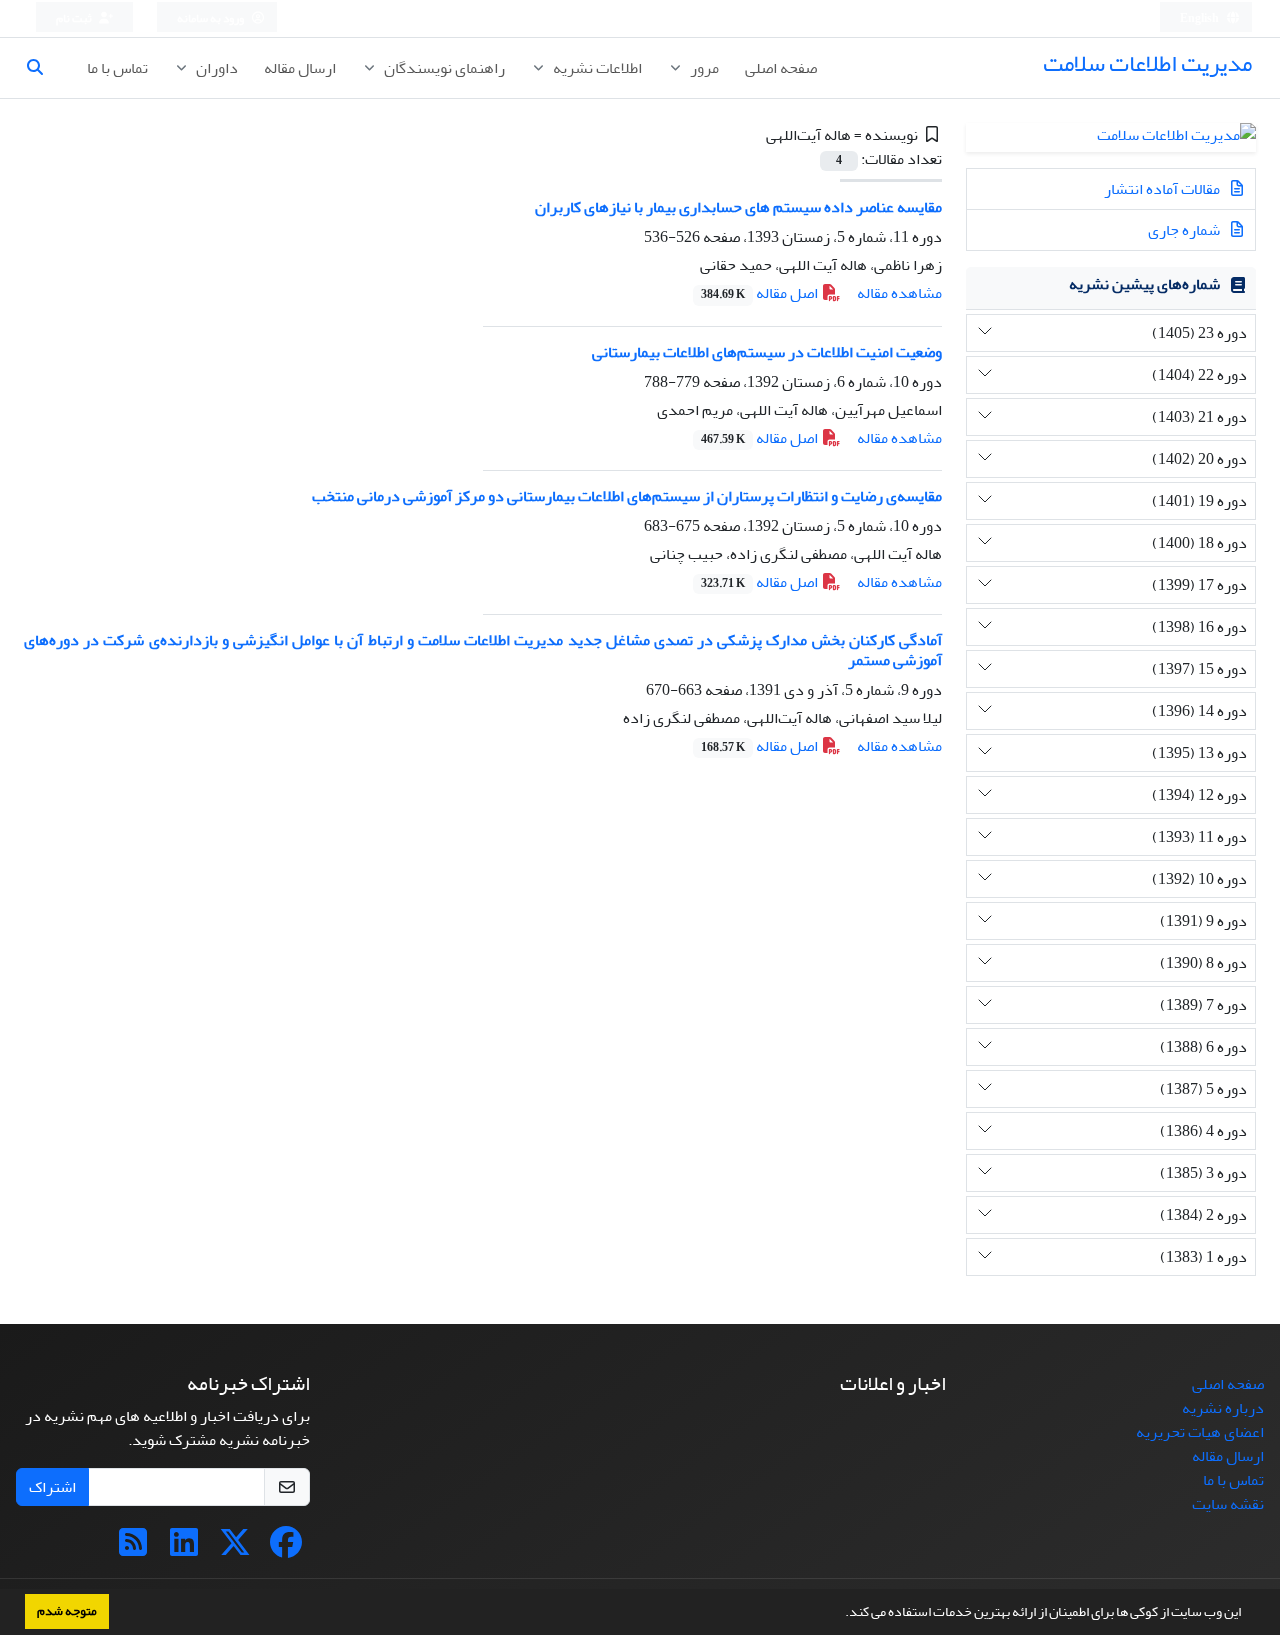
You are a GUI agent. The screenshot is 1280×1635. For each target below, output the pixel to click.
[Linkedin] (184, 1549)
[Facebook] (286, 1549)
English (1200, 18)
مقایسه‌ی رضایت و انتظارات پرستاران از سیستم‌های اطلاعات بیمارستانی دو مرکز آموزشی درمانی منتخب (627, 496)
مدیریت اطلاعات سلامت (1147, 63)
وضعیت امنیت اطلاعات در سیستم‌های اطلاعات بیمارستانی (767, 352)
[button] (840, 1614)
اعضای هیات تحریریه (1200, 1432)
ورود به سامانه (211, 18)
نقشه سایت (1228, 1504)
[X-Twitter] (235, 1549)
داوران (215, 68)
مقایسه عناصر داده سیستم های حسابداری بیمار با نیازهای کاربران (738, 207)
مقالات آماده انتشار (1163, 189)
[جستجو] (43, 68)
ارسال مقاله (300, 68)
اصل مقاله (761, 293)
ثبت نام (75, 18)
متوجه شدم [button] (67, 1611)
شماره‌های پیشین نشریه (1144, 284)
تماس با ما (117, 68)
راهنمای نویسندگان (443, 68)
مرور (703, 68)
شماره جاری (1185, 230)
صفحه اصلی (781, 68)
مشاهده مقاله (899, 293)
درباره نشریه (1223, 1408)
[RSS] (133, 1549)
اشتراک (52, 1487)
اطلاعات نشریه (596, 68)
